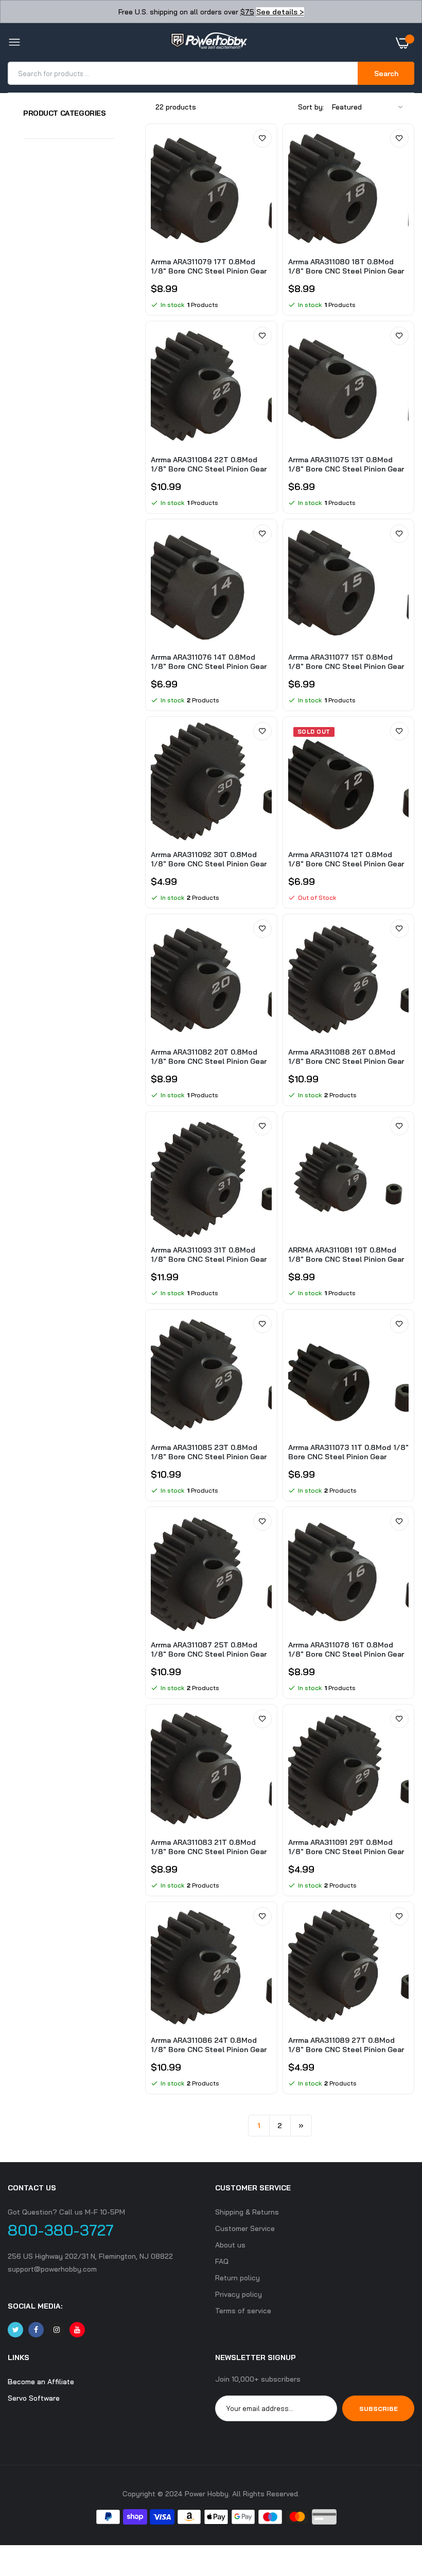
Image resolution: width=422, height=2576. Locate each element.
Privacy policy (239, 2294)
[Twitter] (15, 2330)
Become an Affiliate (41, 2382)
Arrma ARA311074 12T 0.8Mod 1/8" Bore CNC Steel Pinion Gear (346, 859)
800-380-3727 (61, 2230)
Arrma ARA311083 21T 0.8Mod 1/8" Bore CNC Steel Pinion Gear (209, 1847)
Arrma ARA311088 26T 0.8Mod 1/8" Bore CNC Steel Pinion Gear (346, 1057)
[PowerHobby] (208, 43)
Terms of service (243, 2311)
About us (230, 2245)
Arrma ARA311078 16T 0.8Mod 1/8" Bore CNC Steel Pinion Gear (346, 1649)
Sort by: (311, 107)
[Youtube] (77, 2330)
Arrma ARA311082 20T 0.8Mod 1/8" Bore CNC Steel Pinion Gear (209, 1057)
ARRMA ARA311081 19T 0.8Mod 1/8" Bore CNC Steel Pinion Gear (346, 1255)
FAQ (222, 2261)
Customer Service (245, 2228)
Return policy (238, 2278)
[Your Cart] (405, 43)
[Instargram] (57, 2330)
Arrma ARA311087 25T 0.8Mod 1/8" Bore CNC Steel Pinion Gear (209, 1649)
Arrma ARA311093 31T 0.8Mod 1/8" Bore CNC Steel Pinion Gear (209, 1255)
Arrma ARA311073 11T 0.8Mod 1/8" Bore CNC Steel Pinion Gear (348, 1452)
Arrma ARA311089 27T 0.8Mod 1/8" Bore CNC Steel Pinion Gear (346, 2045)
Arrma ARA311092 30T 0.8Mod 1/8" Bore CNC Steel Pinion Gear (209, 859)
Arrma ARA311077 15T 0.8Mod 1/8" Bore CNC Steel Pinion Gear (346, 662)
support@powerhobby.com (52, 2269)
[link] (262, 138)
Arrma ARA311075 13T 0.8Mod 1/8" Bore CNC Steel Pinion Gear (346, 464)
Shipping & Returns (247, 2212)
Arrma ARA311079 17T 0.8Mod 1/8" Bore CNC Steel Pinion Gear (209, 266)
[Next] (301, 2126)
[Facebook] (36, 2330)
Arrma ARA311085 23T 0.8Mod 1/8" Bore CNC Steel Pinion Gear (209, 1452)
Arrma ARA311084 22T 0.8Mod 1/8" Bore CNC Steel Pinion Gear (209, 464)
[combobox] (183, 73)
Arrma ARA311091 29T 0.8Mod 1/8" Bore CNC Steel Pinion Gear (346, 1847)
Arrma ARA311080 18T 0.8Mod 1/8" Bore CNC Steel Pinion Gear (346, 266)
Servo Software (34, 2398)
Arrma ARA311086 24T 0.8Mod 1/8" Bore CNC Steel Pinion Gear (209, 2045)
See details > (280, 12)
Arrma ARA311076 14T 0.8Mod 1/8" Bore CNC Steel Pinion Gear (209, 662)
